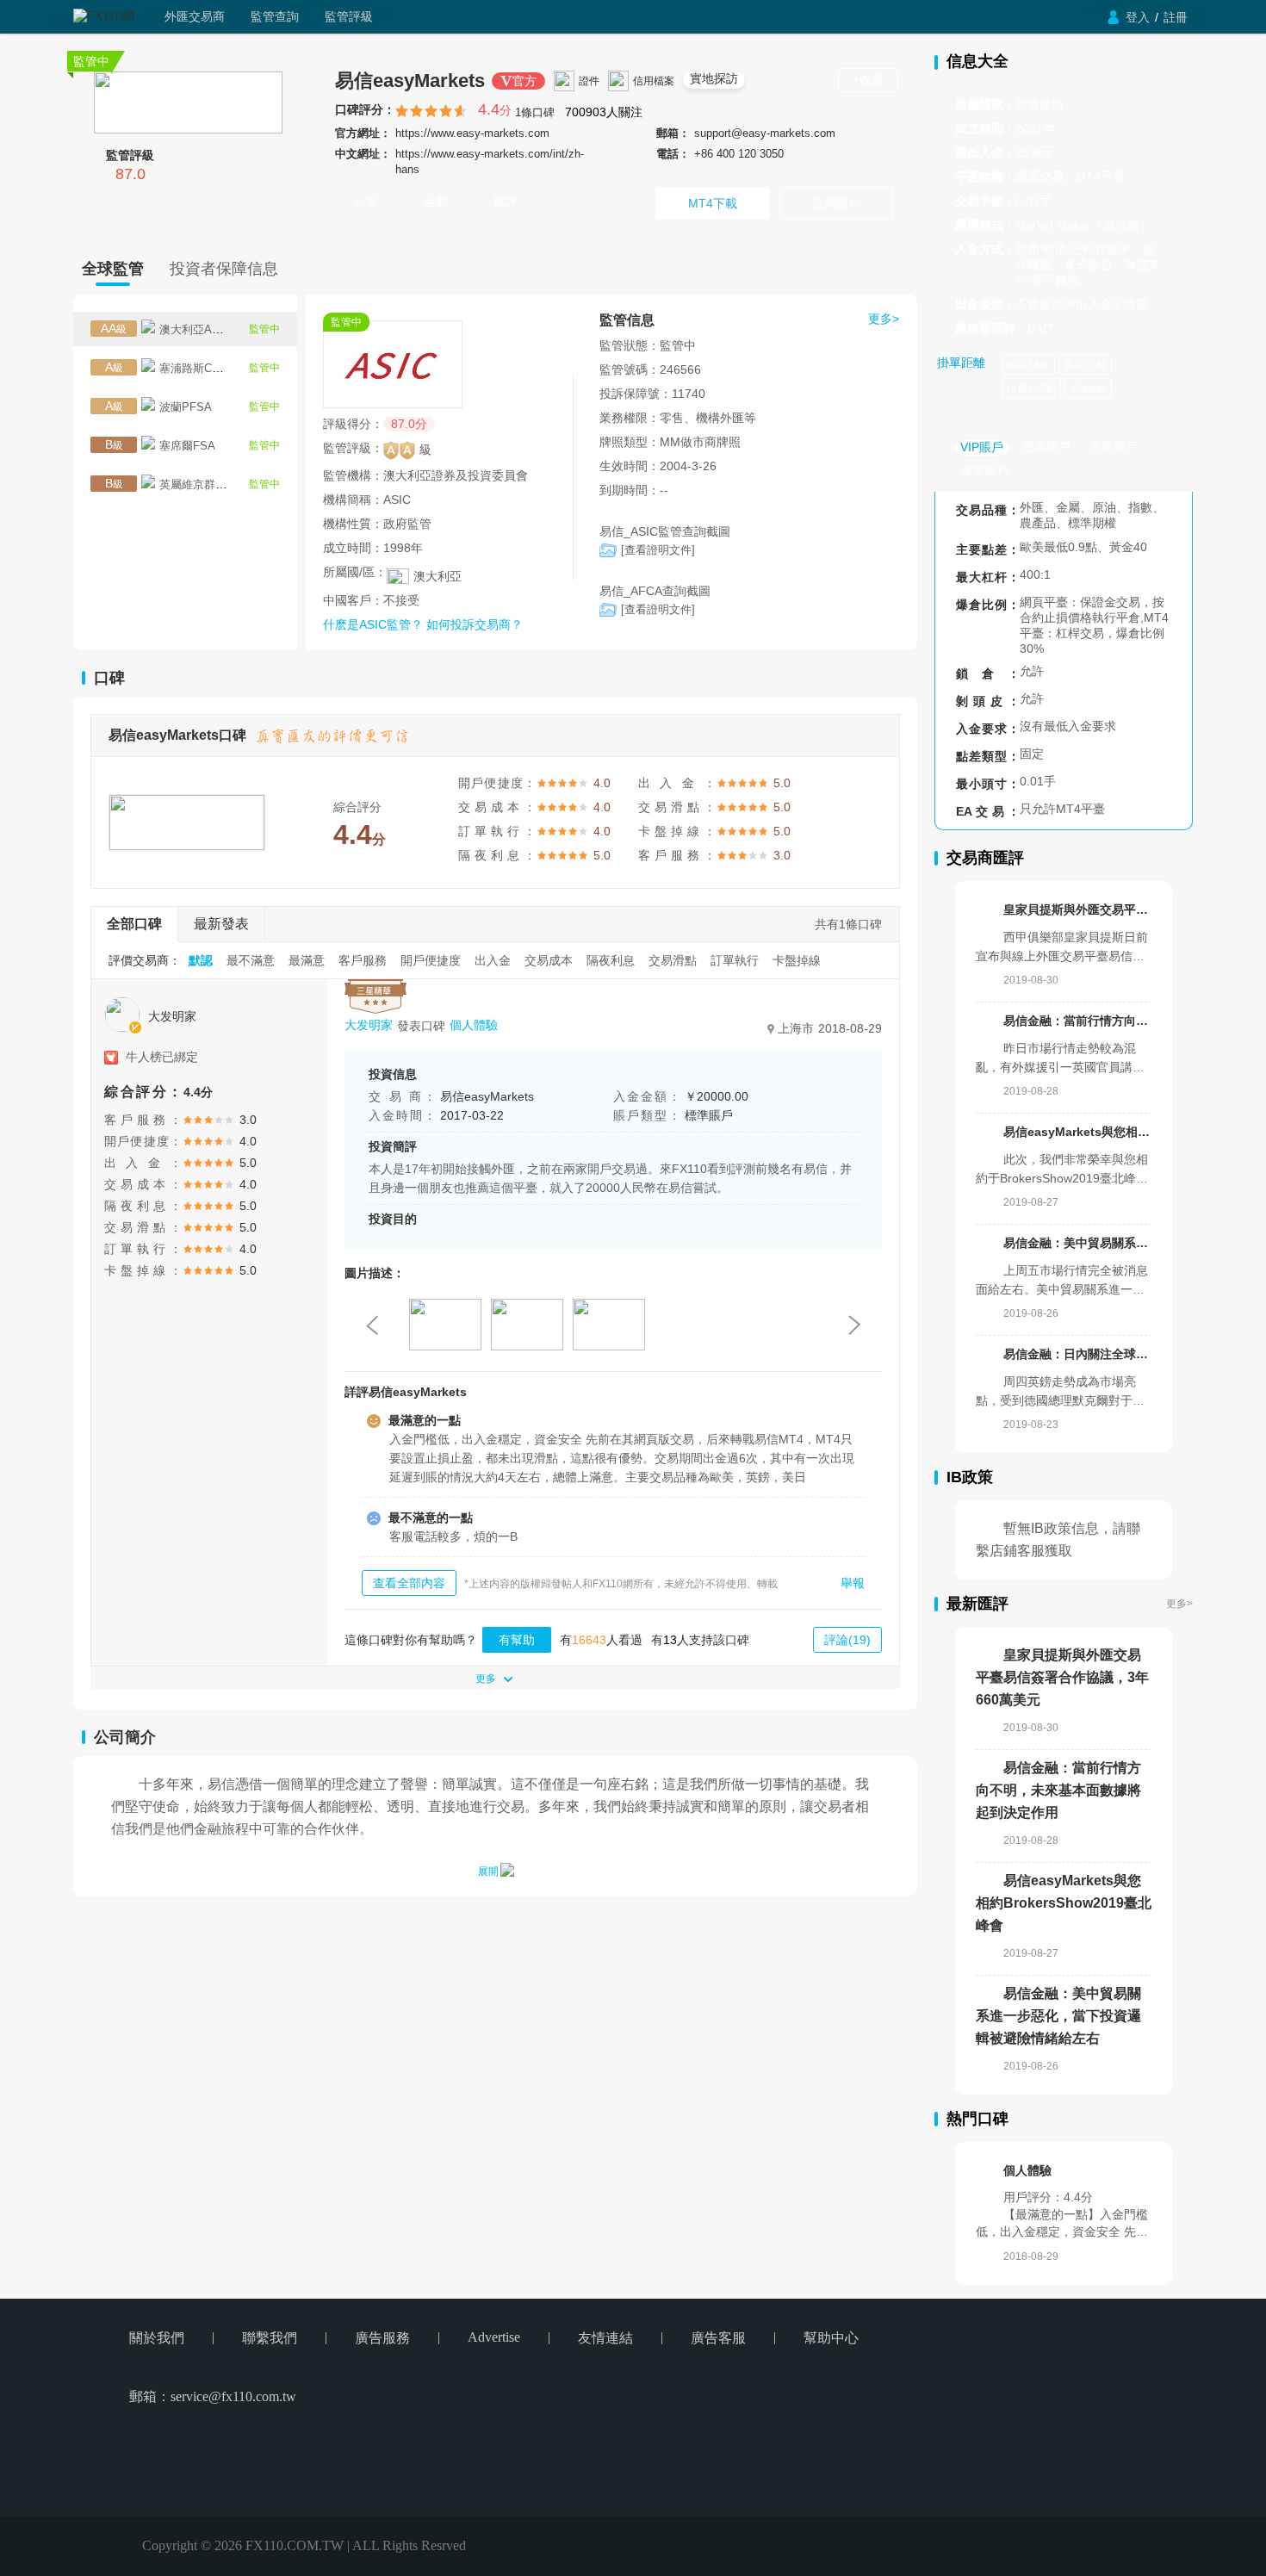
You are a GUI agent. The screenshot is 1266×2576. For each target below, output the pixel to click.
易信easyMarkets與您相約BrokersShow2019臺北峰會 (1077, 1132)
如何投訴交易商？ (475, 624)
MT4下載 (713, 203)
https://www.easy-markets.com (472, 133)
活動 (436, 202)
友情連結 (605, 2338)
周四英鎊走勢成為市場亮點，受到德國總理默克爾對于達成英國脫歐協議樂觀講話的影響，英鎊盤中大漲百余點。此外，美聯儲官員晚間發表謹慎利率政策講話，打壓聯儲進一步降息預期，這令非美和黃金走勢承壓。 (1060, 1391)
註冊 (1176, 17)
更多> (1179, 1604)
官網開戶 (836, 203)
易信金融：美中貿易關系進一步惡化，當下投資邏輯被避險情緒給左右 (1077, 1243)
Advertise (494, 2337)
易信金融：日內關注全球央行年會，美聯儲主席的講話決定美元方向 (1077, 1354)
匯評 (506, 202)
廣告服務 (382, 2338)
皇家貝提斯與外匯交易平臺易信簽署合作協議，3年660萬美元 (1077, 909)
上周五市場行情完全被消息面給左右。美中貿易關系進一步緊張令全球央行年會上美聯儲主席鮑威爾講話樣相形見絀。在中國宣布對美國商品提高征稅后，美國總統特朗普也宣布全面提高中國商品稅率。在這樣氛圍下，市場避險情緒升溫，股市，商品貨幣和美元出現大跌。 (1062, 1280)
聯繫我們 (270, 2338)
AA (114, 328)
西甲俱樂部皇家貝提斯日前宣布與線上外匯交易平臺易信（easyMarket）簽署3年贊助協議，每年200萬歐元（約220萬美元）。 (1063, 947)
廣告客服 (718, 2338)
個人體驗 (474, 1026)
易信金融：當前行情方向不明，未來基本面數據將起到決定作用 (1077, 1021)
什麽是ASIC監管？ (375, 624)
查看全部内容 (409, 1583)
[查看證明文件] (658, 550)
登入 (1138, 17)
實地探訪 (714, 78)
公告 (366, 202)
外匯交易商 (195, 16)
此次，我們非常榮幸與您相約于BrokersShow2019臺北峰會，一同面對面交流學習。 (1062, 1169)
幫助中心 (831, 2338)
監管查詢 (275, 16)
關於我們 (157, 2338)
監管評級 (349, 16)
